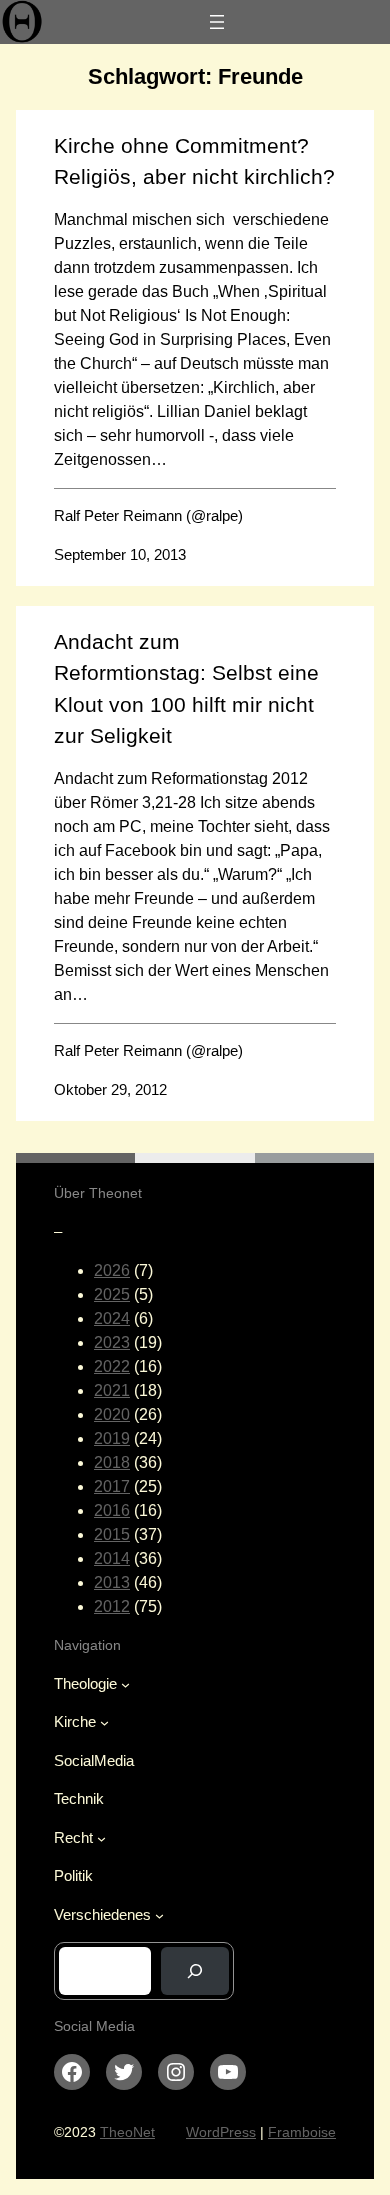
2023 (112, 1342)
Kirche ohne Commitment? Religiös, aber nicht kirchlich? (194, 161)
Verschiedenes (102, 1914)
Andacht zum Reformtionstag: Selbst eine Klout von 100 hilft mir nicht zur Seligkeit (186, 688)
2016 (112, 1510)
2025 (112, 1294)
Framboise (302, 2132)
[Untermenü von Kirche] (104, 1722)
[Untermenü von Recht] (101, 1838)
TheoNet (127, 2132)
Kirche (75, 1721)
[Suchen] (195, 1971)
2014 (112, 1558)
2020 (112, 1414)
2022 (112, 1366)
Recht (73, 1837)
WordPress (221, 2132)
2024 (112, 1318)
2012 (112, 1606)
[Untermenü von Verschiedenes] (159, 1915)
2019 (112, 1438)
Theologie (85, 1683)
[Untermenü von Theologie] (125, 1684)
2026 (112, 1270)
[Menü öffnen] (217, 22)
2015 (112, 1534)
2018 (112, 1462)
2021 (112, 1390)
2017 (112, 1486)
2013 (112, 1582)
